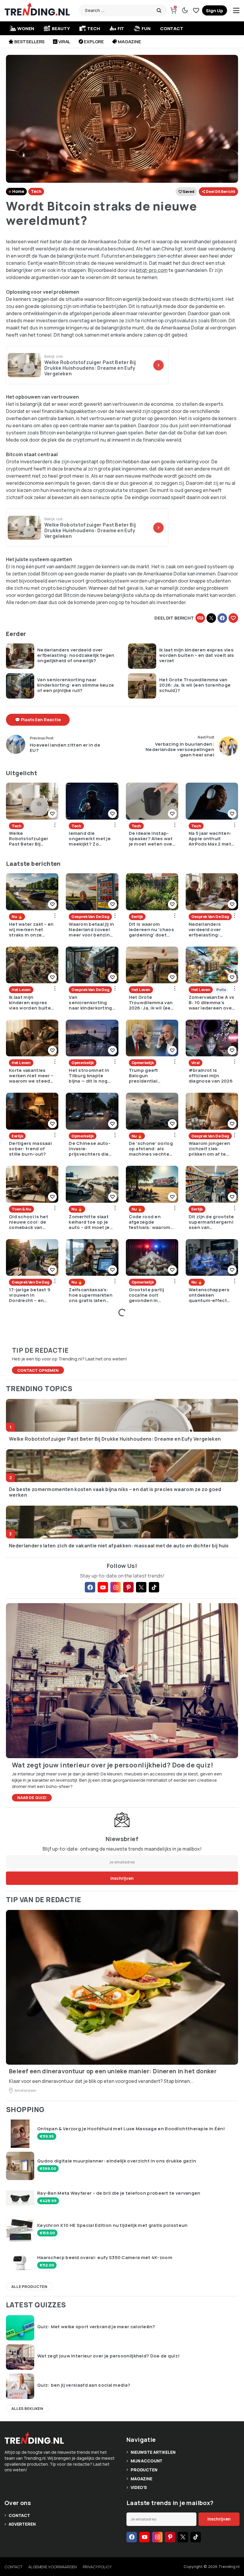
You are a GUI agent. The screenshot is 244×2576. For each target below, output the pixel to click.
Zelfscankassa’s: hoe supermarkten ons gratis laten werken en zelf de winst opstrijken (91, 1295)
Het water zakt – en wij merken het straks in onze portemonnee (31, 930)
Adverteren (22, 2524)
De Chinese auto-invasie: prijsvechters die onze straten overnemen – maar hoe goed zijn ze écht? (90, 1149)
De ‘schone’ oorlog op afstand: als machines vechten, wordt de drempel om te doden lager (151, 1149)
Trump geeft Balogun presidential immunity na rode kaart (149, 1076)
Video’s (139, 2487)
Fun (146, 28)
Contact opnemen (38, 1370)
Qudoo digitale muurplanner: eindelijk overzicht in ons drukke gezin (117, 2161)
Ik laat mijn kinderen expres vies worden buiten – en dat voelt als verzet (197, 655)
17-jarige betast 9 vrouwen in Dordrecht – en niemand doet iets (30, 1295)
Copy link (200, 618)
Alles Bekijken (27, 2408)
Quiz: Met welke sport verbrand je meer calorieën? (96, 2327)
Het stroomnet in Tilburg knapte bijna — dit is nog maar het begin (89, 1076)
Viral (64, 42)
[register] (215, 10)
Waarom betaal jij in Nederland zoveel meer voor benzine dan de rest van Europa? (91, 930)
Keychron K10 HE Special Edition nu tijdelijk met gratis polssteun (112, 2225)
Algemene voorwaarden (52, 2567)
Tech (93, 28)
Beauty (61, 28)
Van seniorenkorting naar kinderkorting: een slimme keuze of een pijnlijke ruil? (76, 685)
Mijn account (147, 2461)
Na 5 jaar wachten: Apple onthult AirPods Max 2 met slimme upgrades (210, 839)
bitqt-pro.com (152, 270)
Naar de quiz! (32, 1798)
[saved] (196, 10)
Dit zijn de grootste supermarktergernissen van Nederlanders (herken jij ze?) (211, 1222)
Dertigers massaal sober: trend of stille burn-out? (30, 1149)
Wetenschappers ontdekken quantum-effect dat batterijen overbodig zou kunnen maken (209, 1295)
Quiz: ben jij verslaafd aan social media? (84, 2385)
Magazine (129, 42)
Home (18, 191)
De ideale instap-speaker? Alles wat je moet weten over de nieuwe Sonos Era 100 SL (151, 839)
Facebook (222, 618)
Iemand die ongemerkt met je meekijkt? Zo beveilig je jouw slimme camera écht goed (90, 839)
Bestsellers (29, 42)
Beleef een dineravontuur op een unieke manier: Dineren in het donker (113, 2071)
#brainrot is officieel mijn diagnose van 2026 (211, 1076)
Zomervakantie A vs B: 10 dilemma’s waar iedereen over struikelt (211, 1003)
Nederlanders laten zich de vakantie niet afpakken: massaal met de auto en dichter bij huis (119, 1546)
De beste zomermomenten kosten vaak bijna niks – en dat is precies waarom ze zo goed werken (115, 1492)
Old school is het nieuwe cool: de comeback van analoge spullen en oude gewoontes (31, 1222)
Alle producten (29, 2286)
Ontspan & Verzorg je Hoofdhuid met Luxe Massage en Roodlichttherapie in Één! (131, 2129)
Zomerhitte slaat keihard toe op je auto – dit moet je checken (89, 1222)
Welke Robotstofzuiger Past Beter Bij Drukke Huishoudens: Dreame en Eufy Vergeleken (29, 839)
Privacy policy (97, 2567)
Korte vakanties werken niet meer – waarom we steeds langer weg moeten (32, 1076)
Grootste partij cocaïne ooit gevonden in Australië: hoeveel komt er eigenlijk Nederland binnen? (151, 1295)
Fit (121, 28)
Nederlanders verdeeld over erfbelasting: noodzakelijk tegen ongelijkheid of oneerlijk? (76, 655)
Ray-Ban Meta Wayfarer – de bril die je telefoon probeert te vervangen (119, 2193)
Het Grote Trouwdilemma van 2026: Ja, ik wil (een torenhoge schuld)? (195, 685)
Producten (144, 2470)
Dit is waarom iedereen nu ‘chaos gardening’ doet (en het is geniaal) (151, 930)
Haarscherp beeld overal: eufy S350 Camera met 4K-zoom (105, 2258)
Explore (94, 42)
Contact (172, 28)
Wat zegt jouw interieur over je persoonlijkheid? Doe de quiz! (108, 2356)
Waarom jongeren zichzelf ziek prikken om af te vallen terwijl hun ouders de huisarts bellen (211, 1149)
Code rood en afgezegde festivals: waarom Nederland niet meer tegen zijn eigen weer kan (150, 1222)
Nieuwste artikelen (153, 2452)
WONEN (26, 28)
